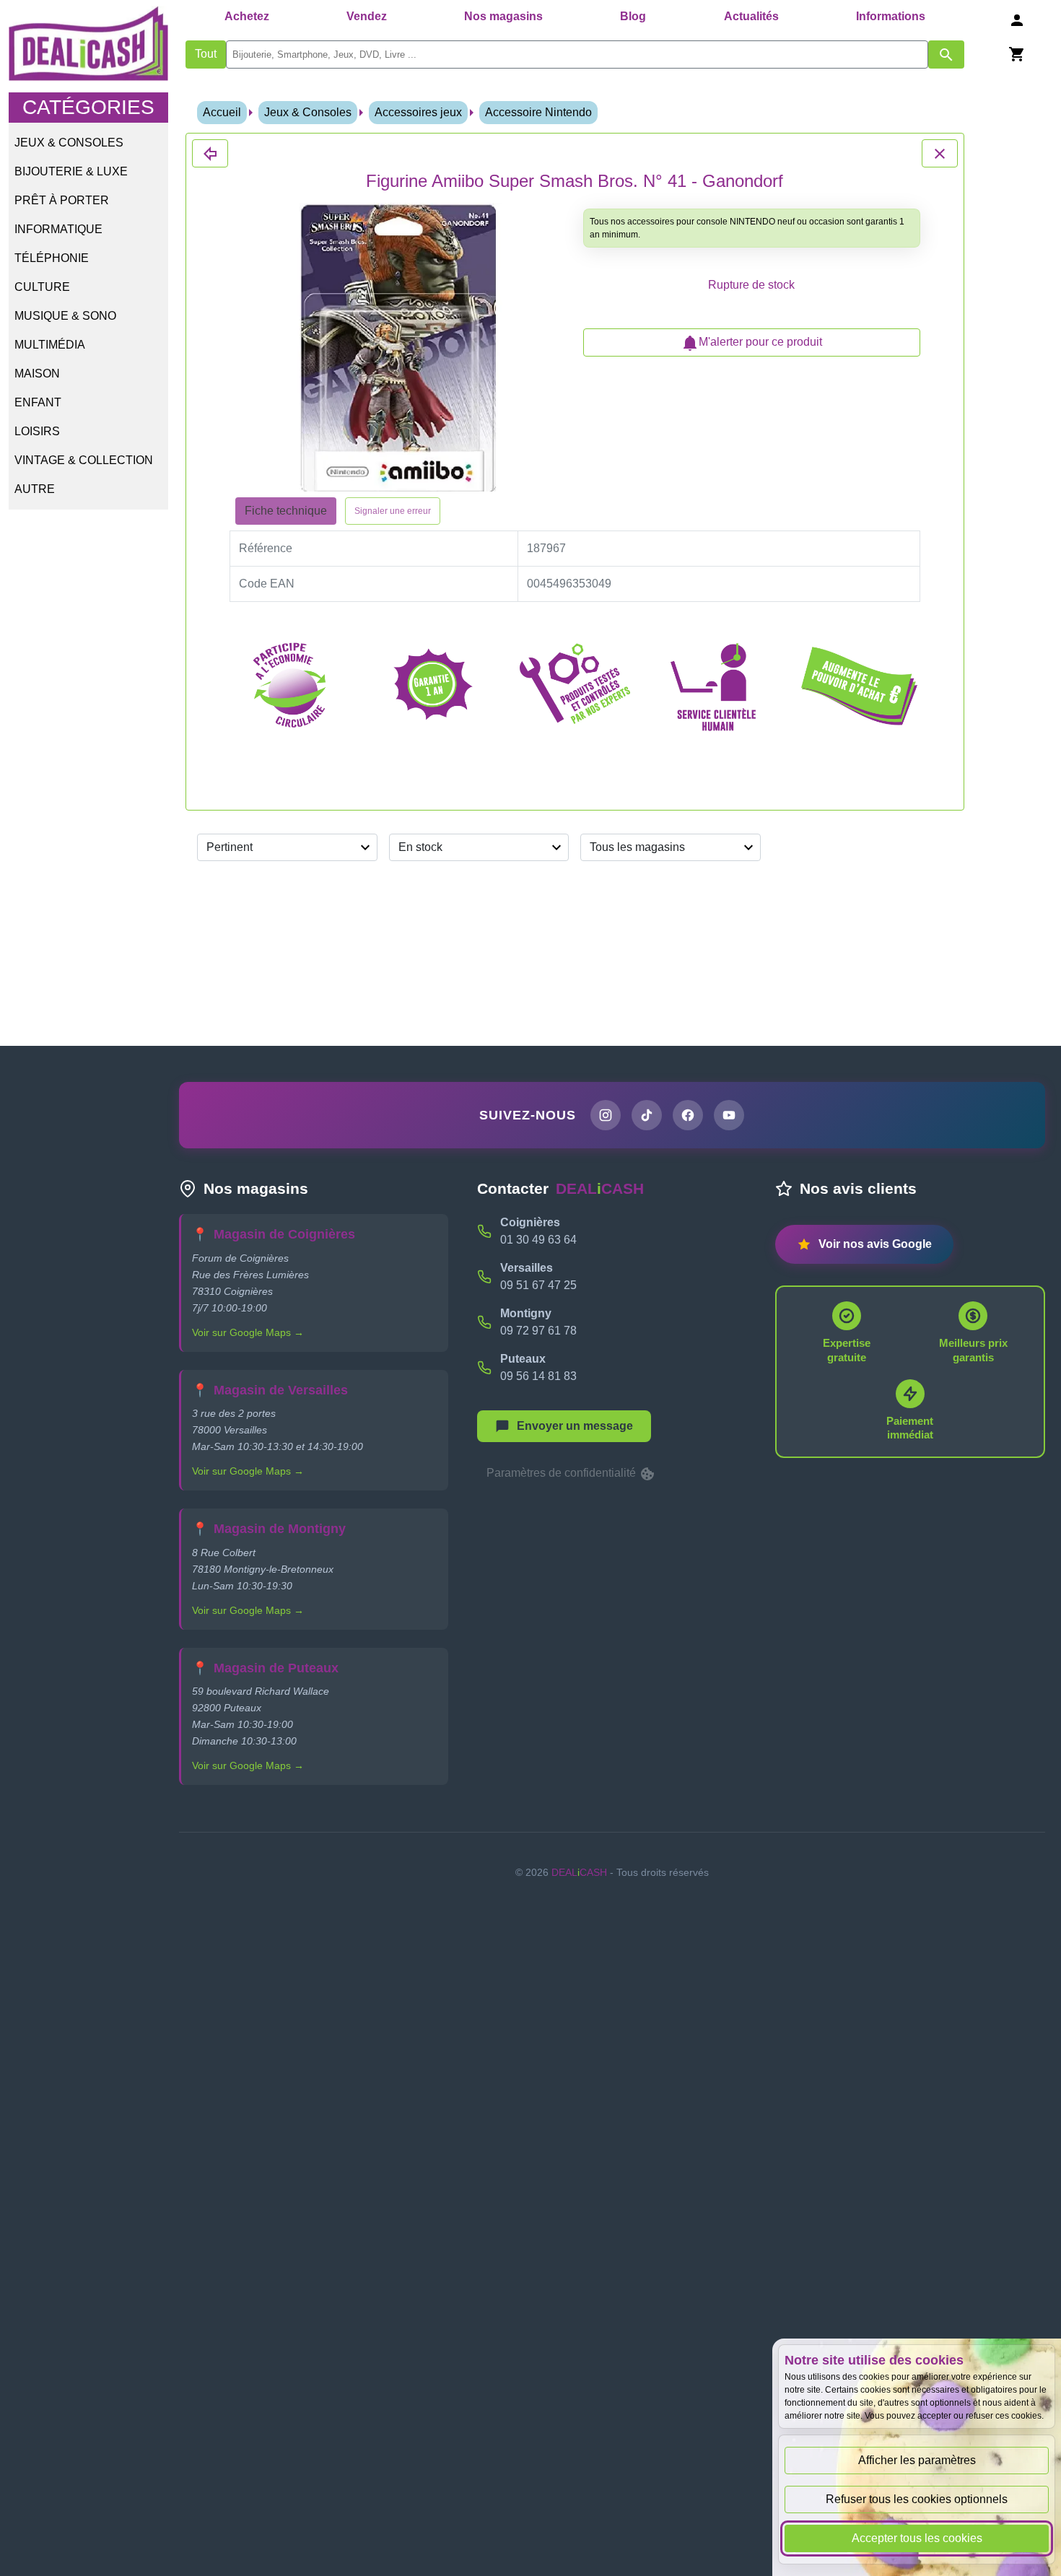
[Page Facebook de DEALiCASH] (688, 1115)
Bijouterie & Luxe (71, 171)
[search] (577, 54)
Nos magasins (503, 16)
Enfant (38, 402)
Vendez (367, 16)
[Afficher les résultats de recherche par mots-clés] (946, 54)
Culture (42, 287)
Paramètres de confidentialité (563, 1473)
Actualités (751, 16)
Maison (37, 374)
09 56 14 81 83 (538, 1376)
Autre (35, 489)
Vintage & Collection (84, 460)
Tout (206, 54)
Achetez (247, 16)
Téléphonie (52, 258)
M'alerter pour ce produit (760, 342)
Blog (633, 16)
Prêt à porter (62, 200)
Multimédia (50, 345)
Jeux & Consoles (69, 143)
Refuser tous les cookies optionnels (917, 2499)
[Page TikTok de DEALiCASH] (647, 1115)
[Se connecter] (1017, 20)
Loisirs (37, 431)
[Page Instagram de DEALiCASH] (606, 1115)
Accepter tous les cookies (917, 2538)
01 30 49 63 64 (538, 1240)
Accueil (222, 112)
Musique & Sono (65, 316)
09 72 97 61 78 (538, 1331)
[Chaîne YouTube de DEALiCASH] (729, 1115)
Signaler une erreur (393, 511)
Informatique (58, 229)
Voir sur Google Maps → (248, 1332)
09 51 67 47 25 (538, 1285)
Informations (891, 16)
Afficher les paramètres (917, 2460)
